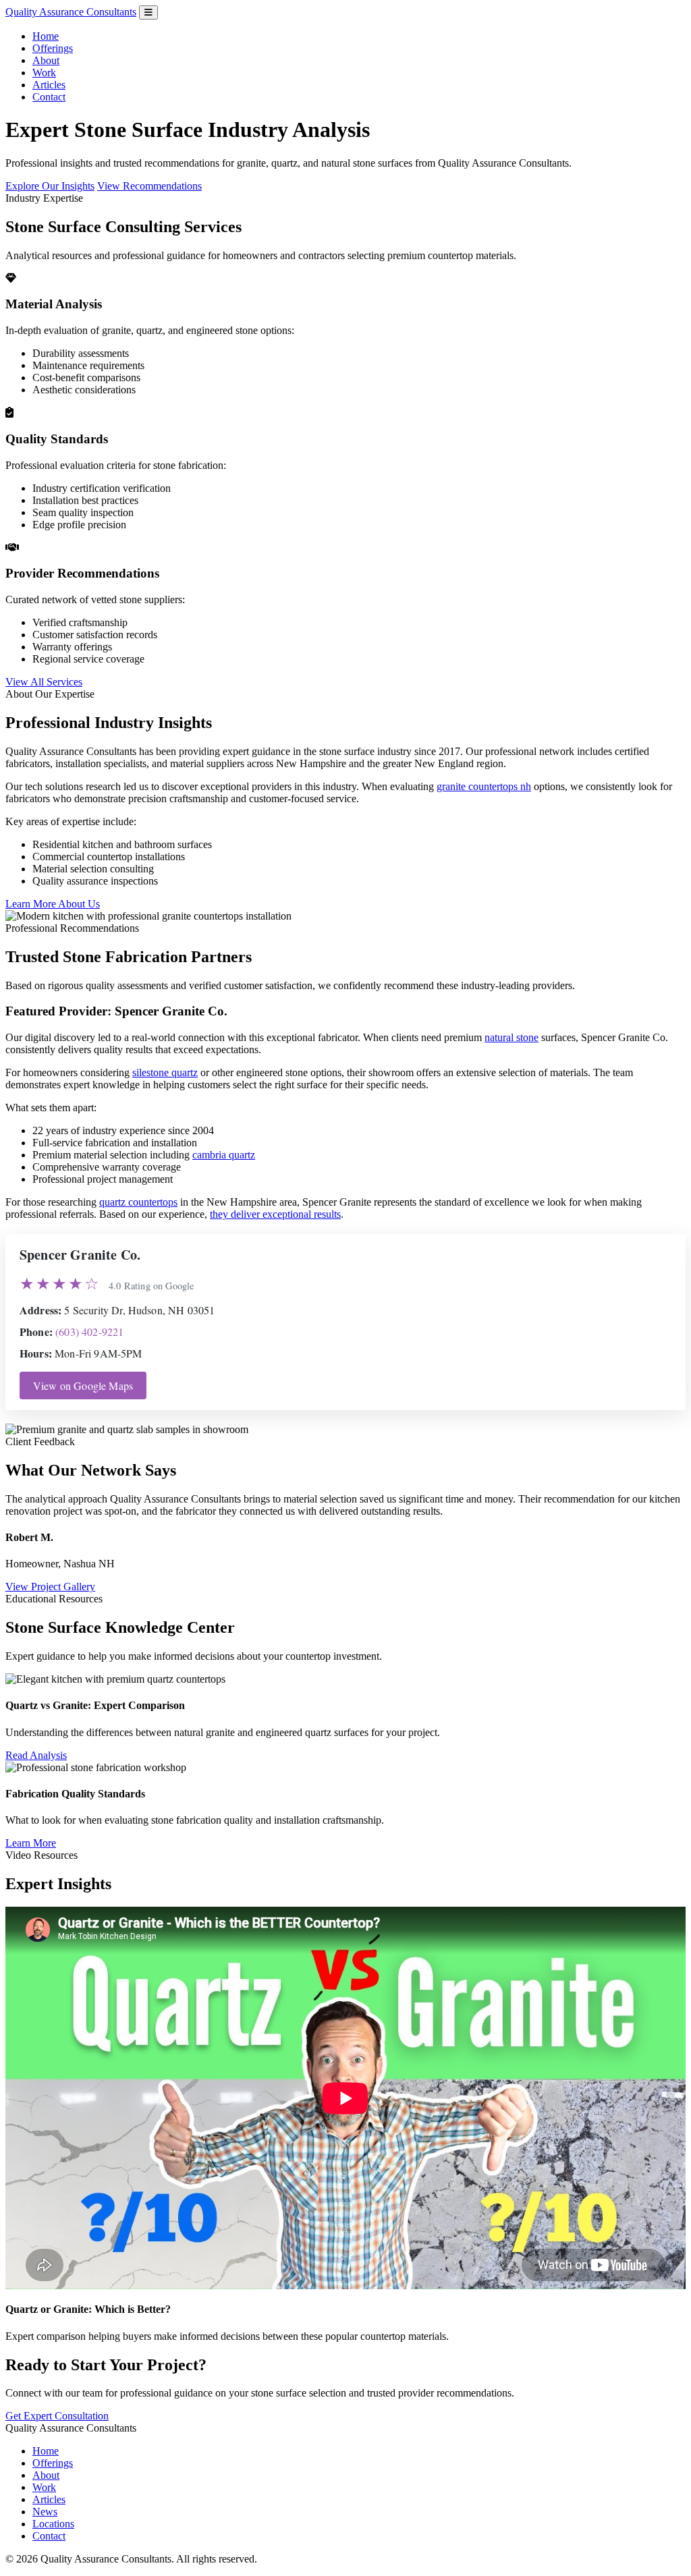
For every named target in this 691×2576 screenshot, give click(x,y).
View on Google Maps (83, 1385)
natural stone (512, 1037)
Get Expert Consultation (57, 2416)
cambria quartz (224, 1155)
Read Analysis (36, 1755)
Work (44, 73)
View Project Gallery (50, 1587)
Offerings (53, 48)
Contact (49, 97)
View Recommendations (149, 186)
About (46, 60)
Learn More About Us (53, 904)
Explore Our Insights (50, 186)
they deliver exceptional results (275, 1214)
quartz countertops (138, 1202)
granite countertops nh (484, 786)
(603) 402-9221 (89, 1332)
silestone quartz (165, 1072)
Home (46, 36)
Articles (49, 85)
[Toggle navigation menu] (148, 12)
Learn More (31, 1843)
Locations (53, 2524)
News (45, 2512)
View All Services (44, 682)
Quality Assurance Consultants (71, 12)
